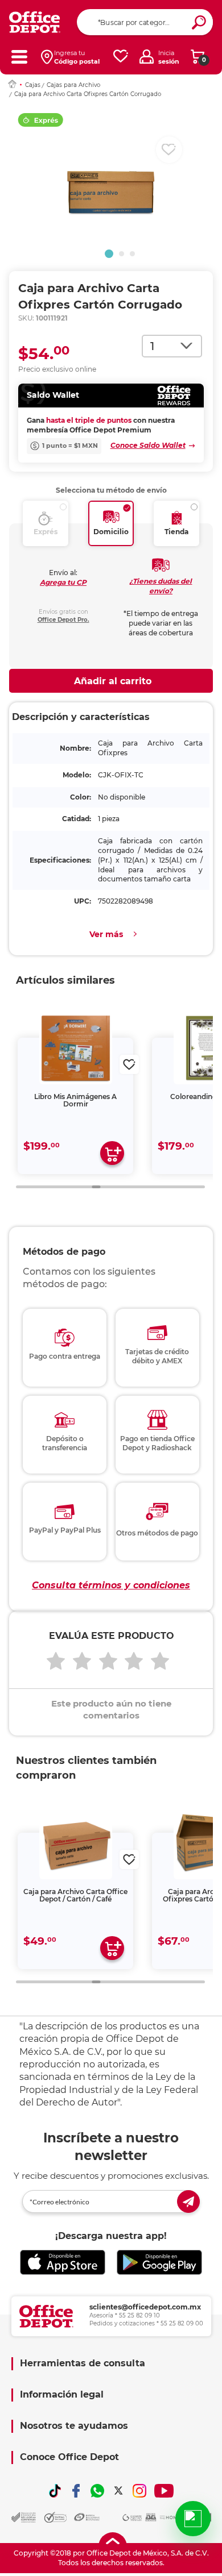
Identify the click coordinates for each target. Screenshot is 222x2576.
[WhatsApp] (97, 2491)
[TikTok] (55, 2491)
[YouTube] (164, 2491)
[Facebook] (76, 2491)
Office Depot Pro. (63, 620)
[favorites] (121, 57)
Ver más (106, 934)
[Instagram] (139, 2491)
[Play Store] (159, 2262)
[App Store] (63, 2262)
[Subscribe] (188, 2202)
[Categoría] (19, 57)
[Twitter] (118, 2491)
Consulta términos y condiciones (111, 1585)
